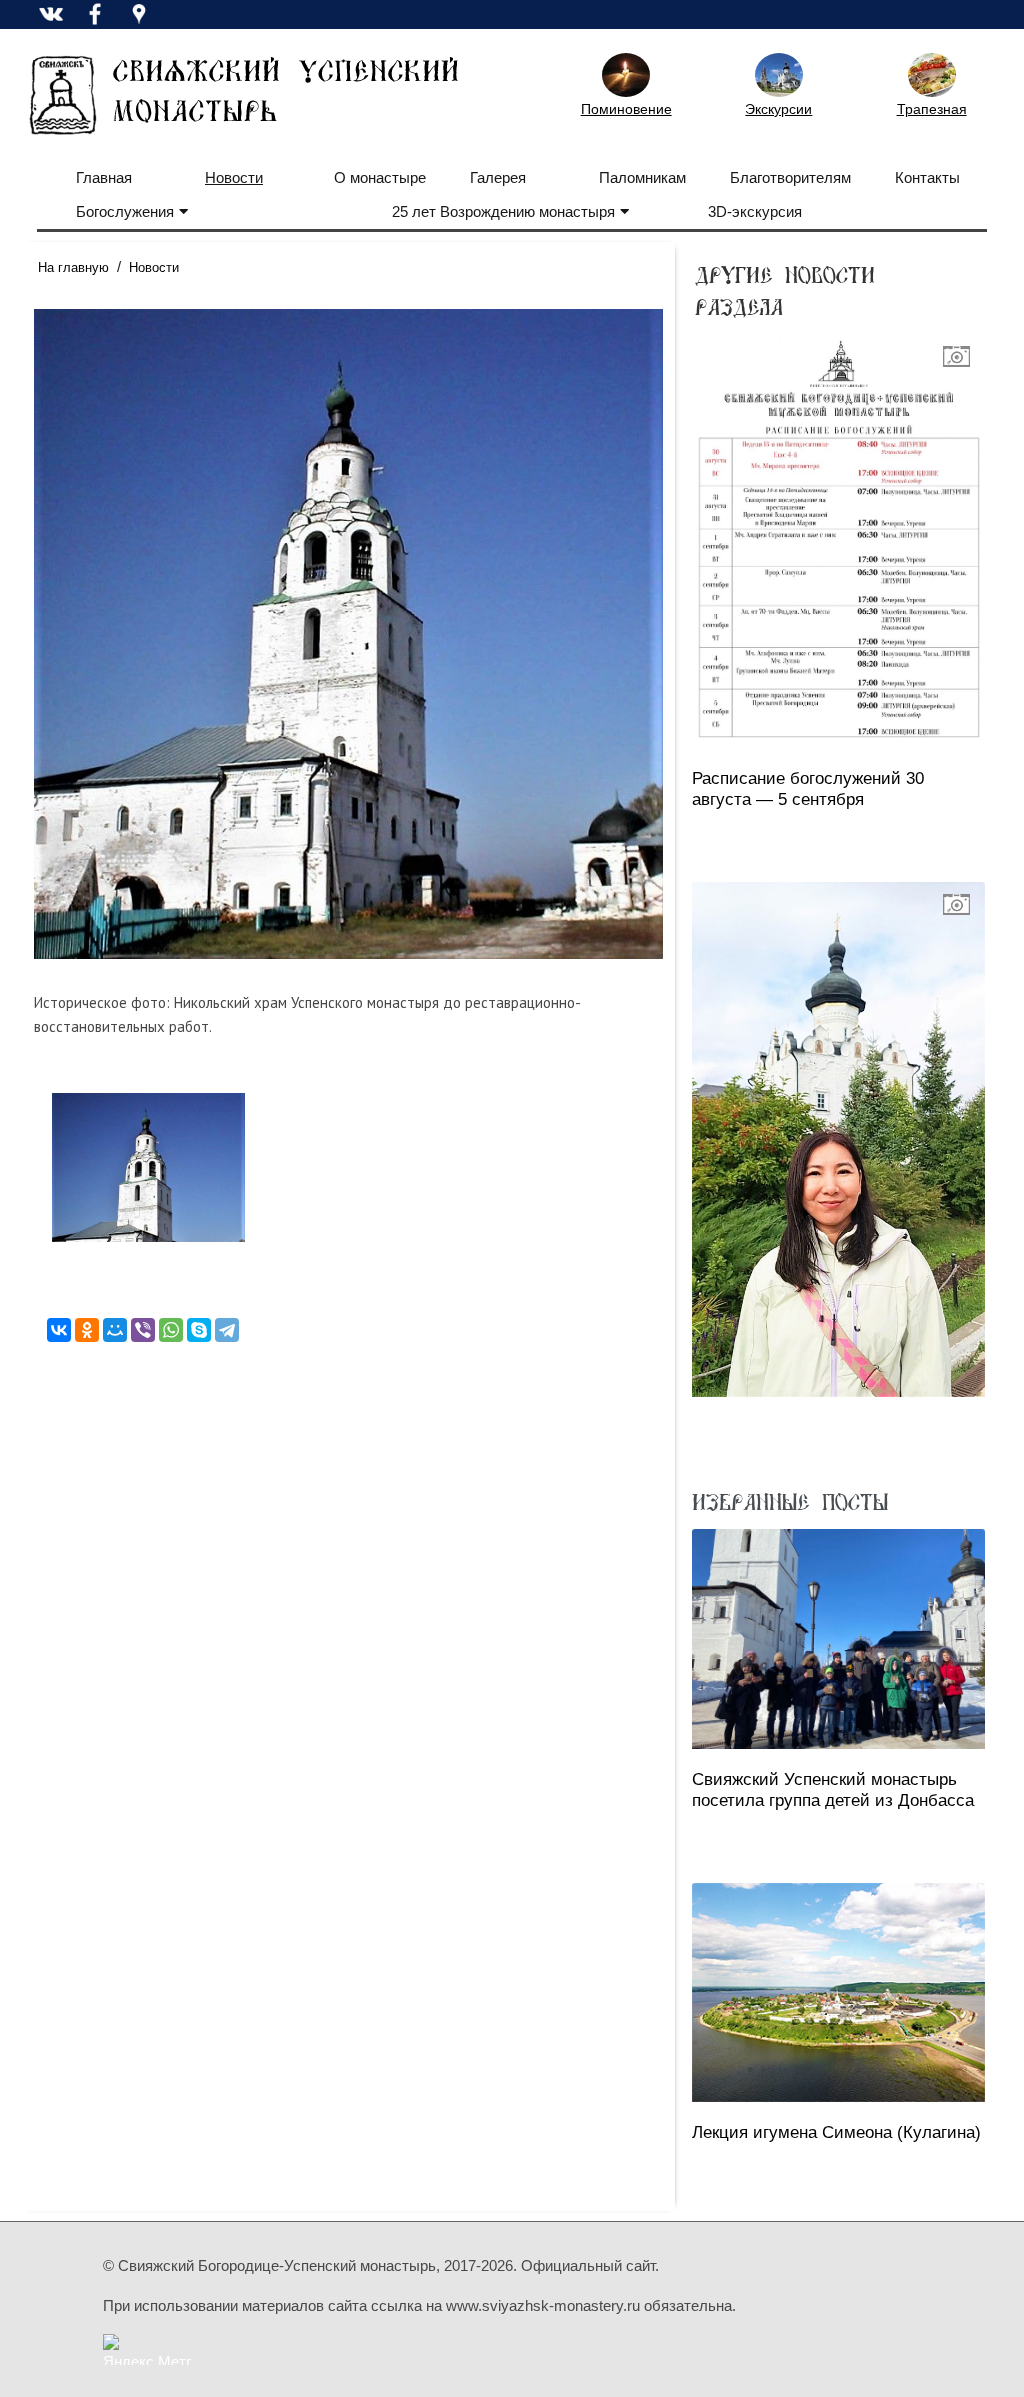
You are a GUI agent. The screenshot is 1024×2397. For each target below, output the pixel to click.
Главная (104, 177)
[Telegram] (227, 1330)
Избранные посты (790, 1501)
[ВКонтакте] (59, 1330)
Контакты (927, 177)
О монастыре (380, 177)
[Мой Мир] (115, 1330)
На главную (73, 267)
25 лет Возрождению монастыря (503, 211)
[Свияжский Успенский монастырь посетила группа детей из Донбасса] (838, 1638)
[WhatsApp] (171, 1330)
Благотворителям (790, 177)
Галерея (498, 177)
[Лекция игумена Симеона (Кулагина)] (838, 1992)
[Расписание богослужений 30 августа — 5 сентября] (838, 541)
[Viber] (143, 1330)
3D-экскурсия (755, 211)
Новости (234, 177)
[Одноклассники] (87, 1330)
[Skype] (199, 1330)
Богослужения (125, 211)
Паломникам (642, 177)
